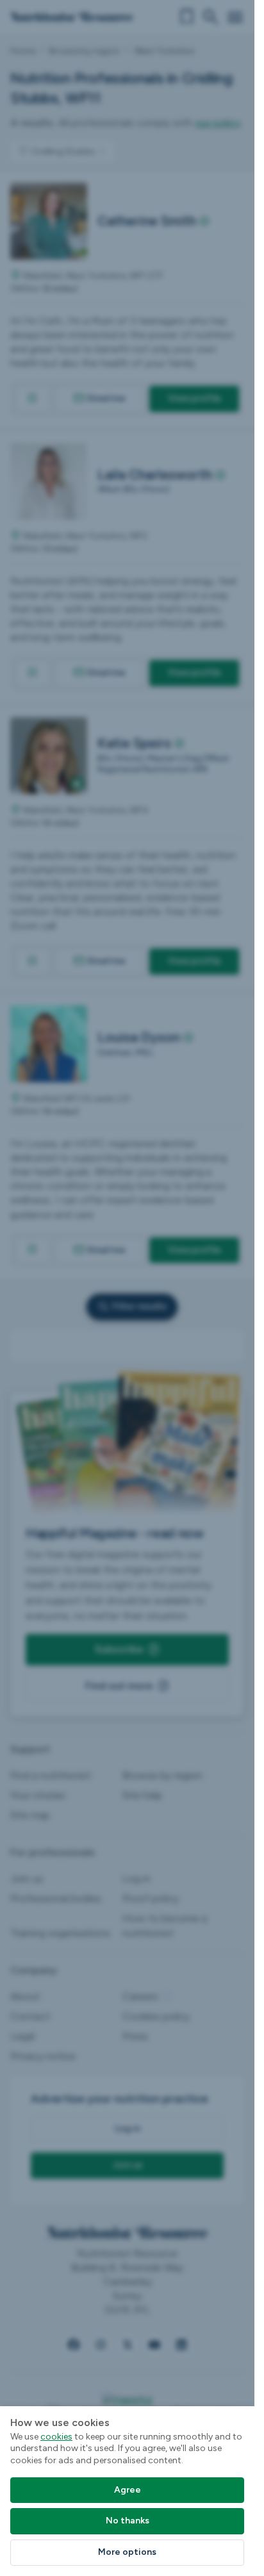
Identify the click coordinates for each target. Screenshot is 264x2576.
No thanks (128, 2521)
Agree (128, 2490)
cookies (56, 2437)
